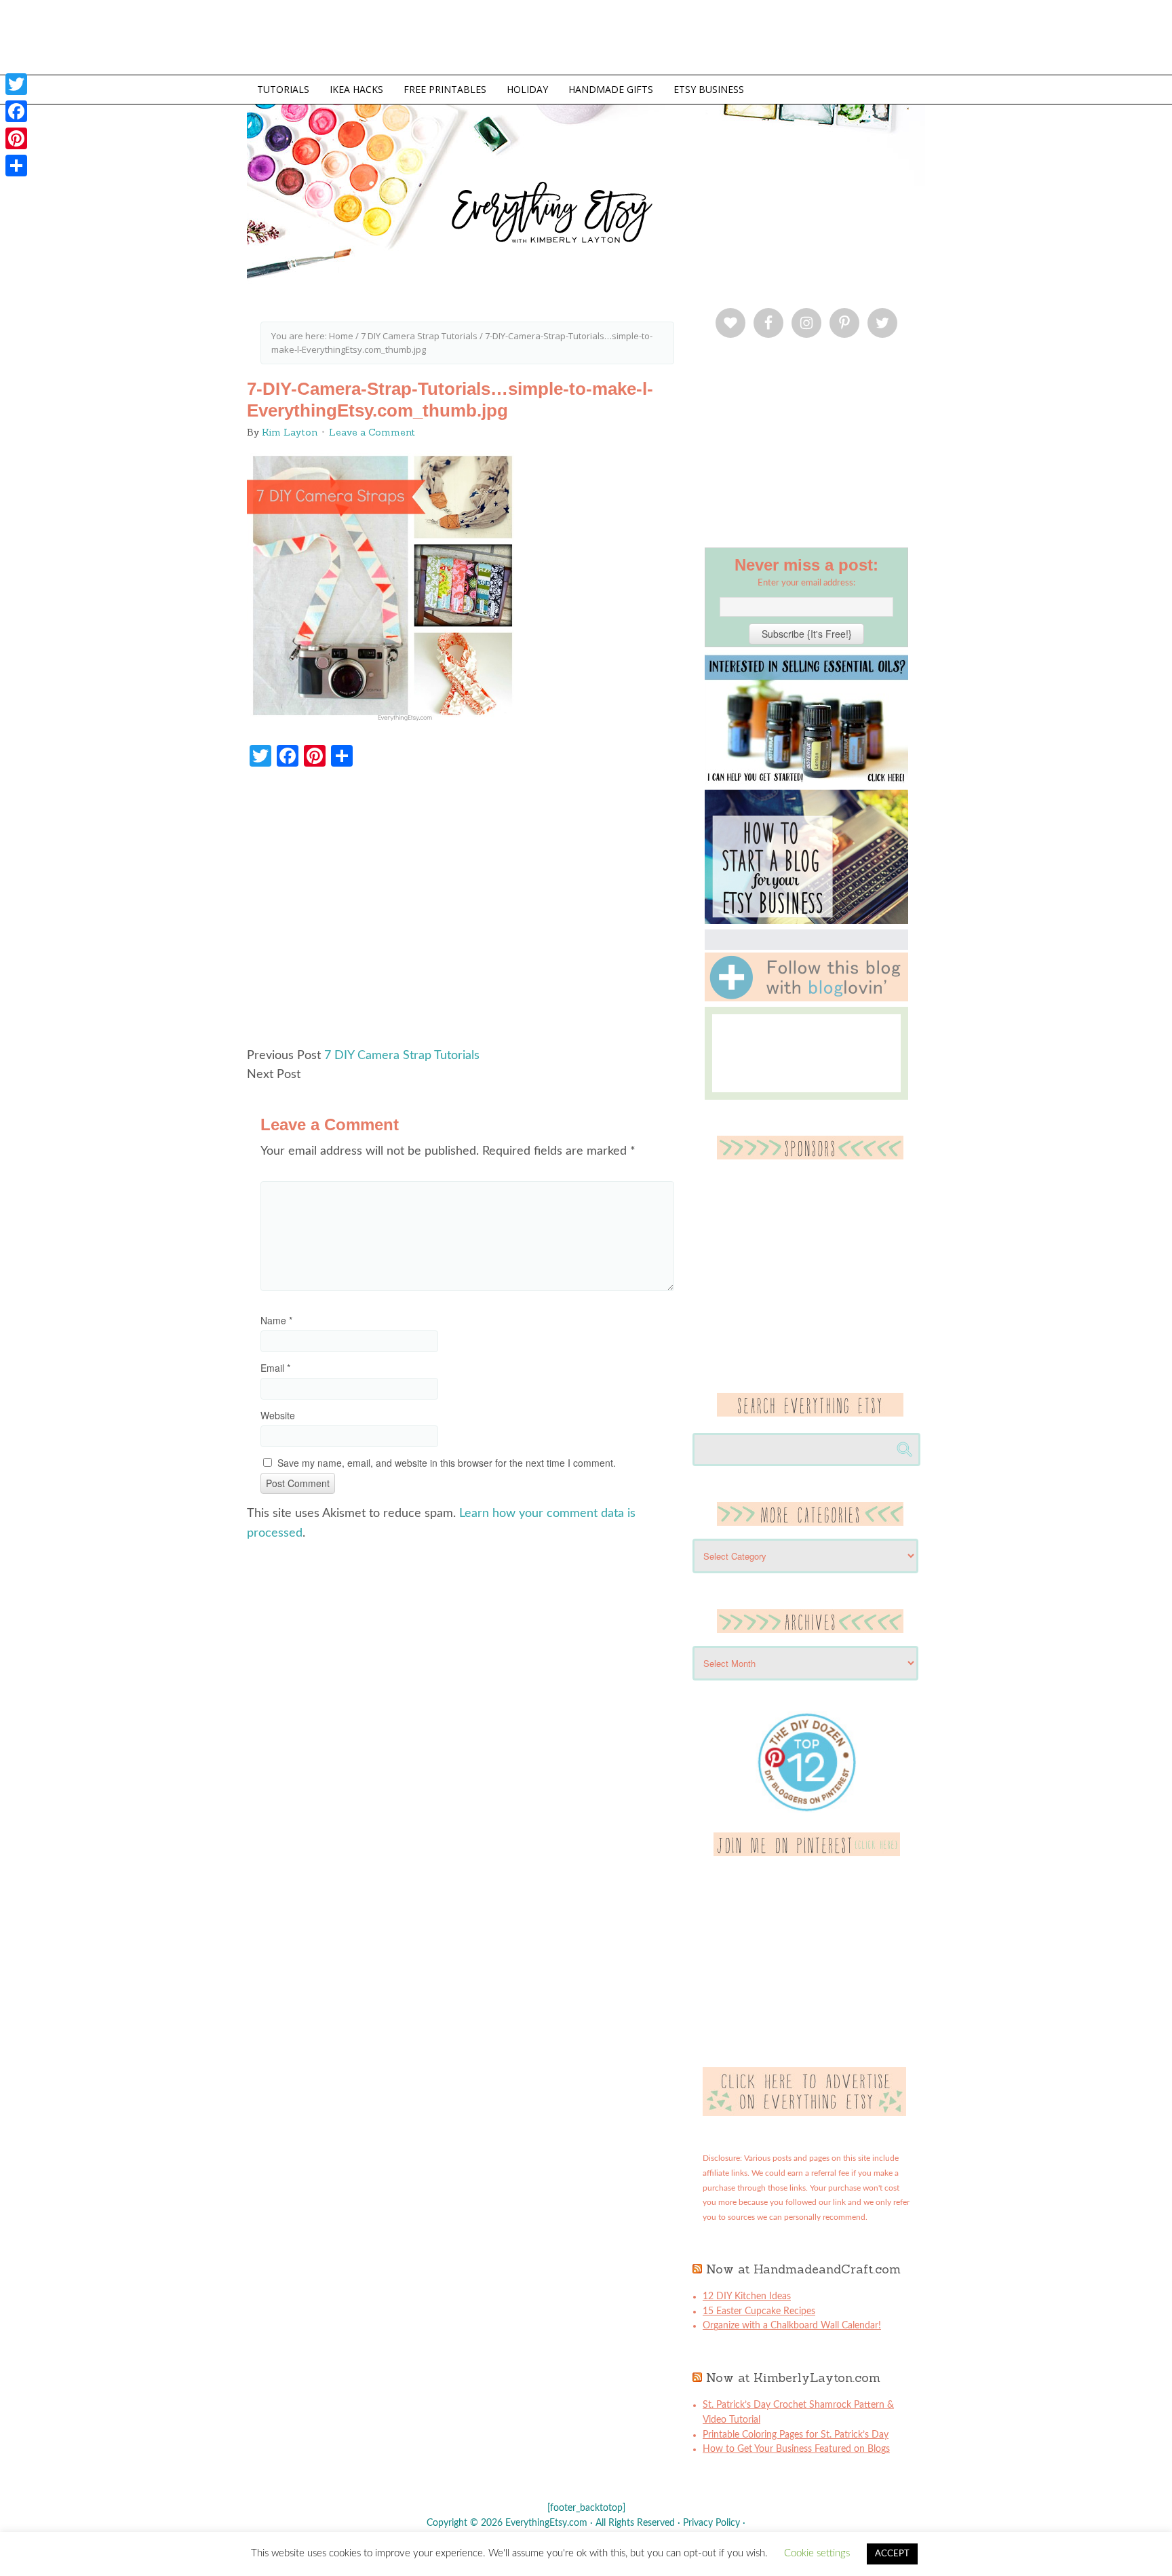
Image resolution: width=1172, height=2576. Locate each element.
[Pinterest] (16, 138)
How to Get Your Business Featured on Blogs (796, 2449)
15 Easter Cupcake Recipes (759, 2311)
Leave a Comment (372, 432)
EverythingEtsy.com (789, 217)
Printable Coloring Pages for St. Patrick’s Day (796, 2435)
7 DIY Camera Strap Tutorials (402, 1056)
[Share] (16, 166)
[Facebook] (16, 111)
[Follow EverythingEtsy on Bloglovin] (806, 999)
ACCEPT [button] (892, 2554)
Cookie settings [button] (817, 2553)
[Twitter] (16, 84)
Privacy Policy (711, 2523)
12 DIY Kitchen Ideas (747, 2296)
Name (276, 1320)
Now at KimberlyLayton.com (793, 2378)
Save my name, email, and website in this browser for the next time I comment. (447, 1463)
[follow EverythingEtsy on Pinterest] (807, 1853)
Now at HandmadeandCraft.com (803, 2269)
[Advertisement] (467, 914)
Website (278, 1415)
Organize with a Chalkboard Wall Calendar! (792, 2326)
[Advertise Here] (804, 2113)
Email (275, 1368)
